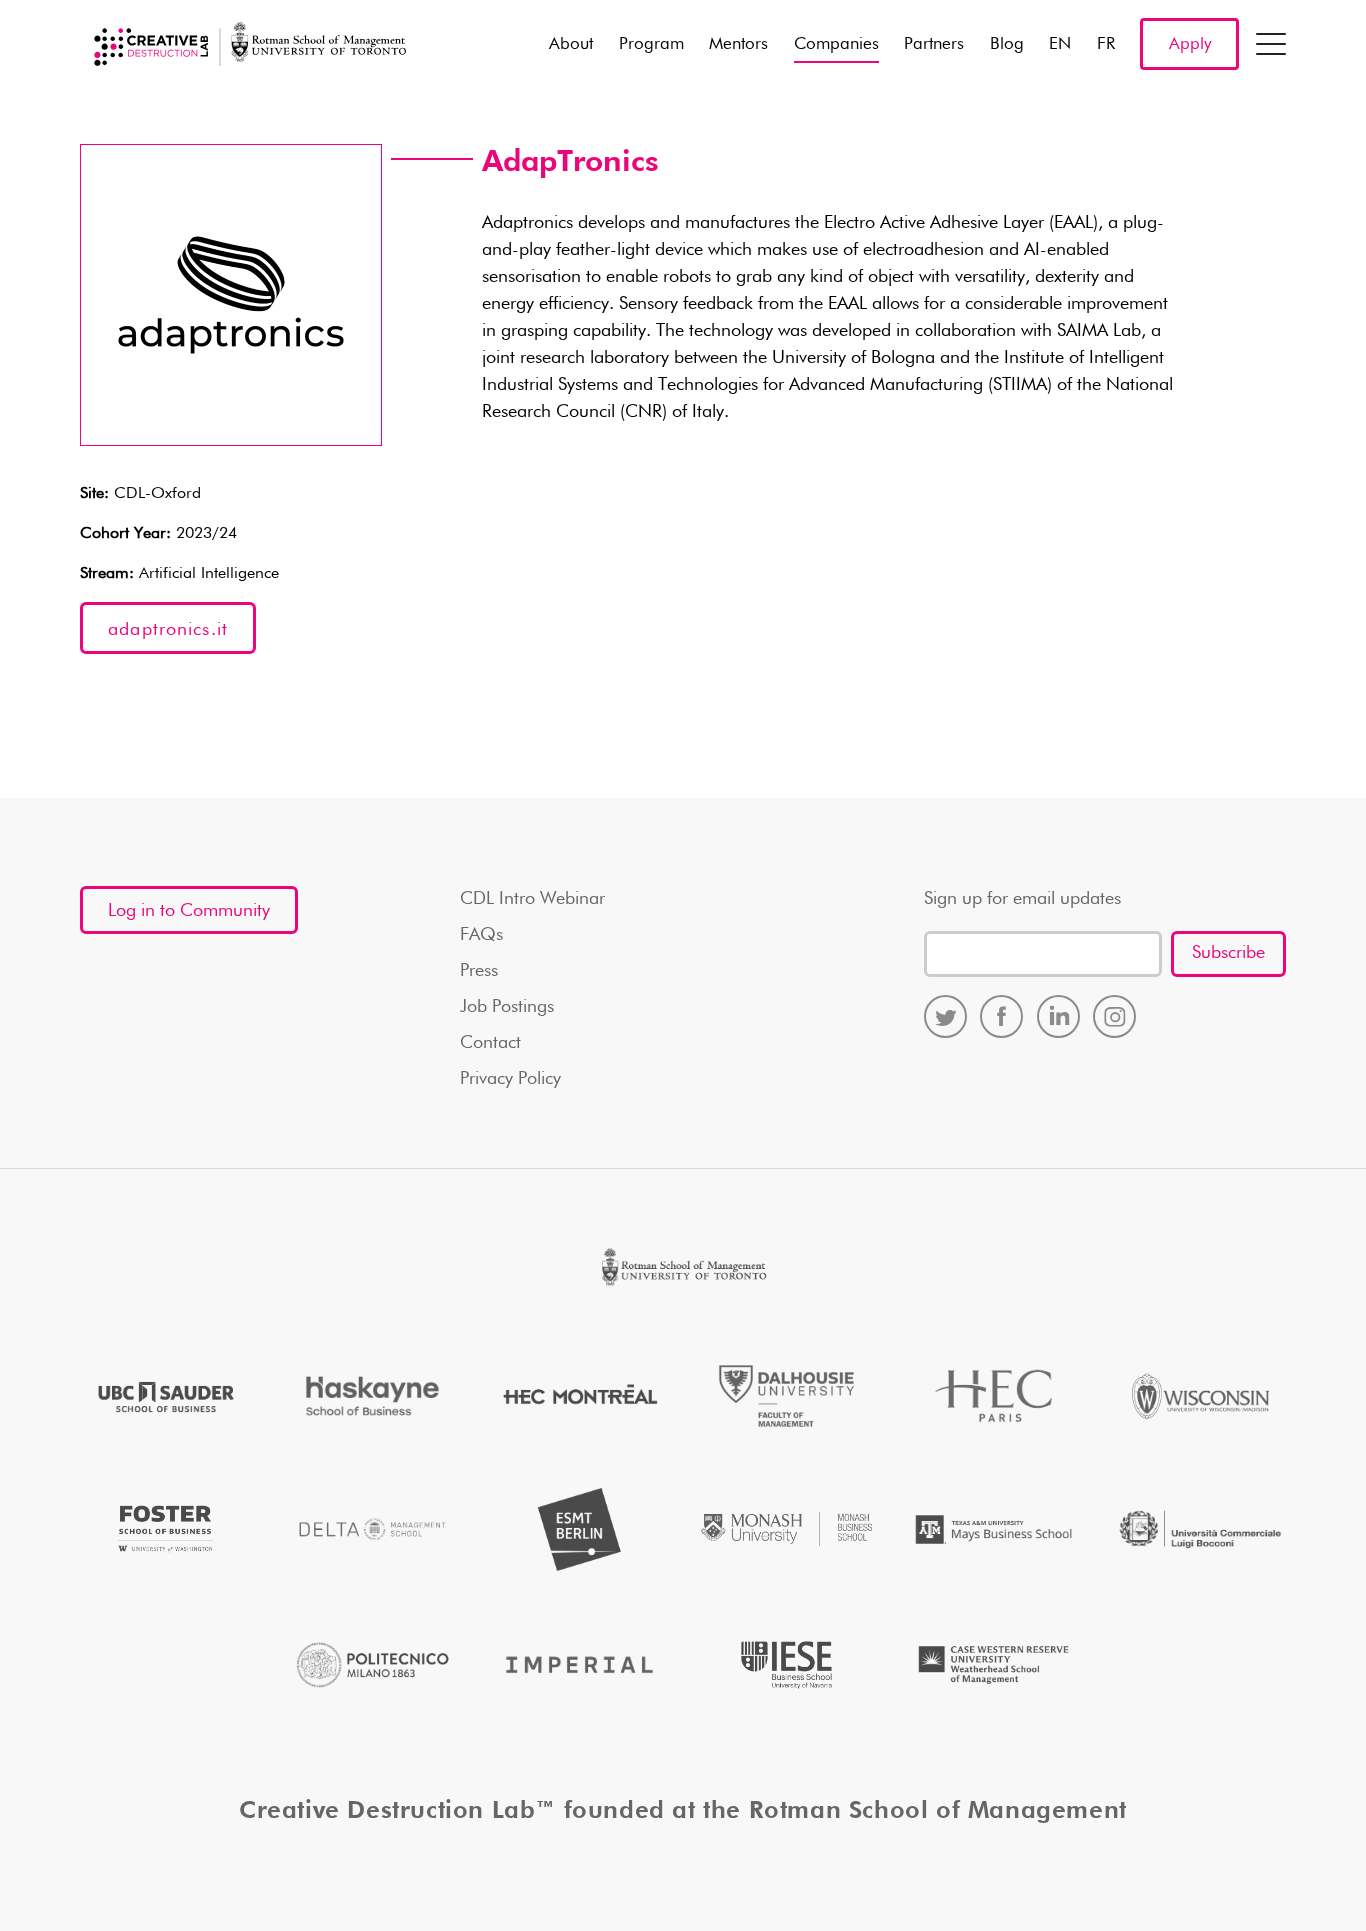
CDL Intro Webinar (532, 899)
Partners (934, 44)
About (571, 44)
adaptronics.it (168, 630)
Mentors (738, 44)
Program (651, 44)
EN (1060, 44)
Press (479, 971)
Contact (490, 1043)
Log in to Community (189, 911)
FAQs (481, 935)
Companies (836, 44)
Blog (1007, 44)
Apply (1190, 44)
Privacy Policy (510, 1079)
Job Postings (507, 1007)
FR (1106, 44)
